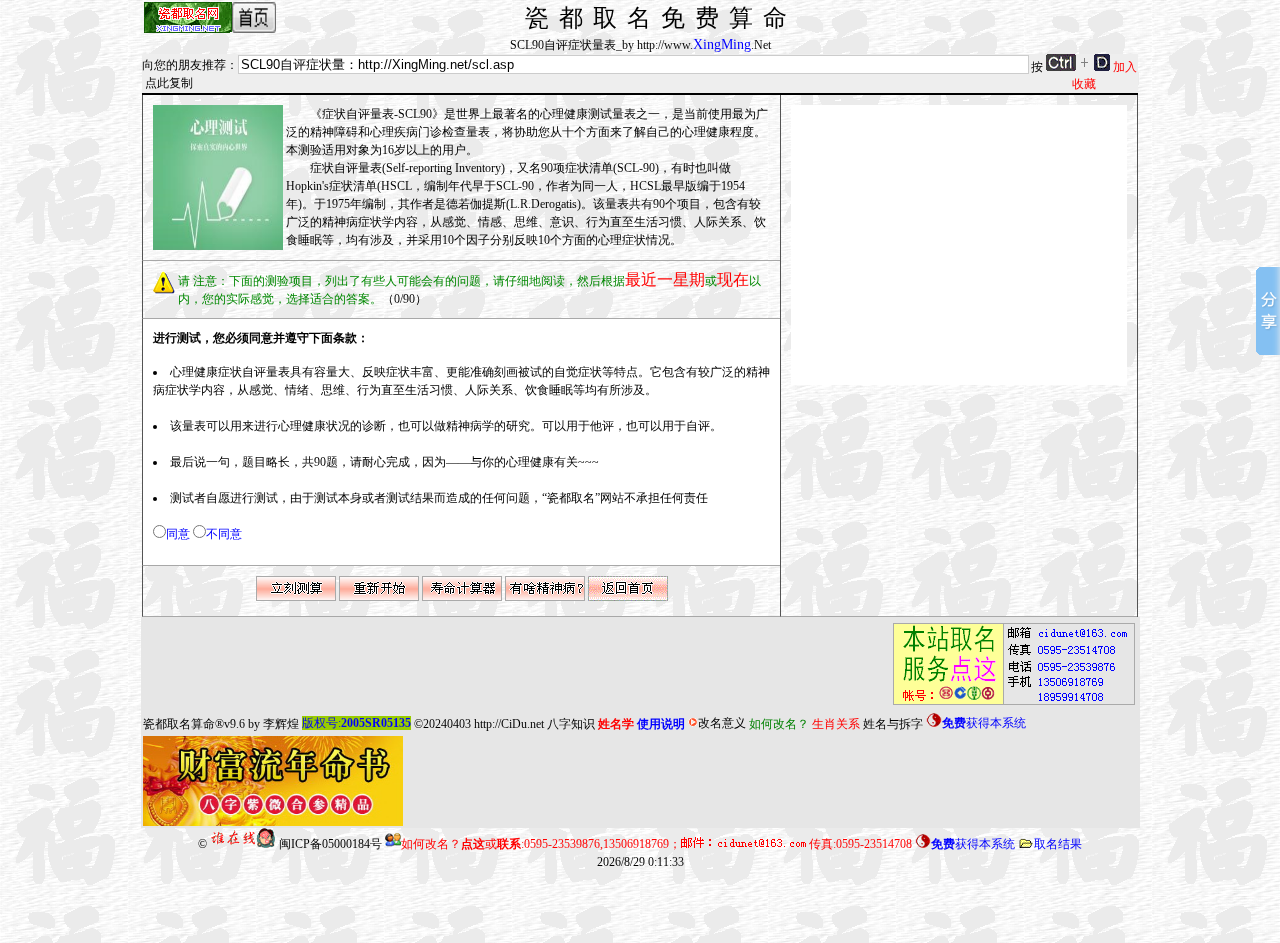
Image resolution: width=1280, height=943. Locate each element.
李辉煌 (281, 723)
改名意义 (722, 723)
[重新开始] (379, 597)
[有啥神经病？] (545, 597)
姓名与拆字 (893, 723)
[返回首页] (628, 597)
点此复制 (169, 83)
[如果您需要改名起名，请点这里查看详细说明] (1008, 705)
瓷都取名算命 (179, 723)
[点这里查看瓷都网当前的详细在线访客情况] (243, 844)
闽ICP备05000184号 (330, 844)
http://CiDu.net (509, 723)
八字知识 (571, 723)
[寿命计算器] (462, 597)
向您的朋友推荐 (184, 65)
